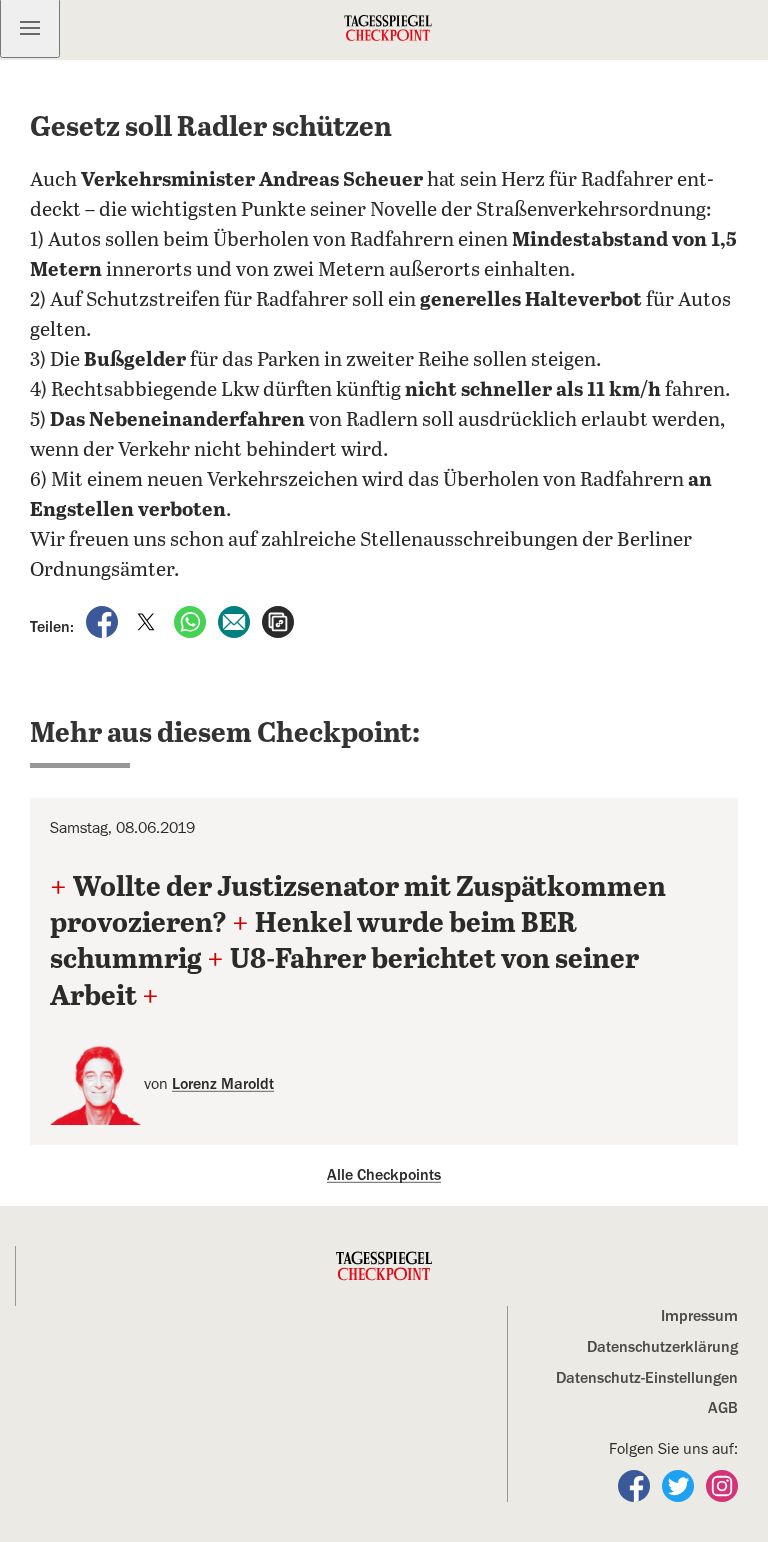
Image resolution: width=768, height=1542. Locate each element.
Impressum (699, 1316)
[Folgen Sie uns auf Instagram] (722, 1485)
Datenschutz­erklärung (662, 1347)
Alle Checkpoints (384, 1175)
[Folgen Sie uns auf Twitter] (680, 1485)
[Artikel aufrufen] (278, 621)
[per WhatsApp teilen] (192, 621)
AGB (723, 1408)
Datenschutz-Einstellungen (647, 1378)
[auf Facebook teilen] (104, 621)
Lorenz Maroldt (223, 1084)
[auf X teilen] (148, 621)
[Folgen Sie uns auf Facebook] (636, 1485)
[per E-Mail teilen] (236, 621)
